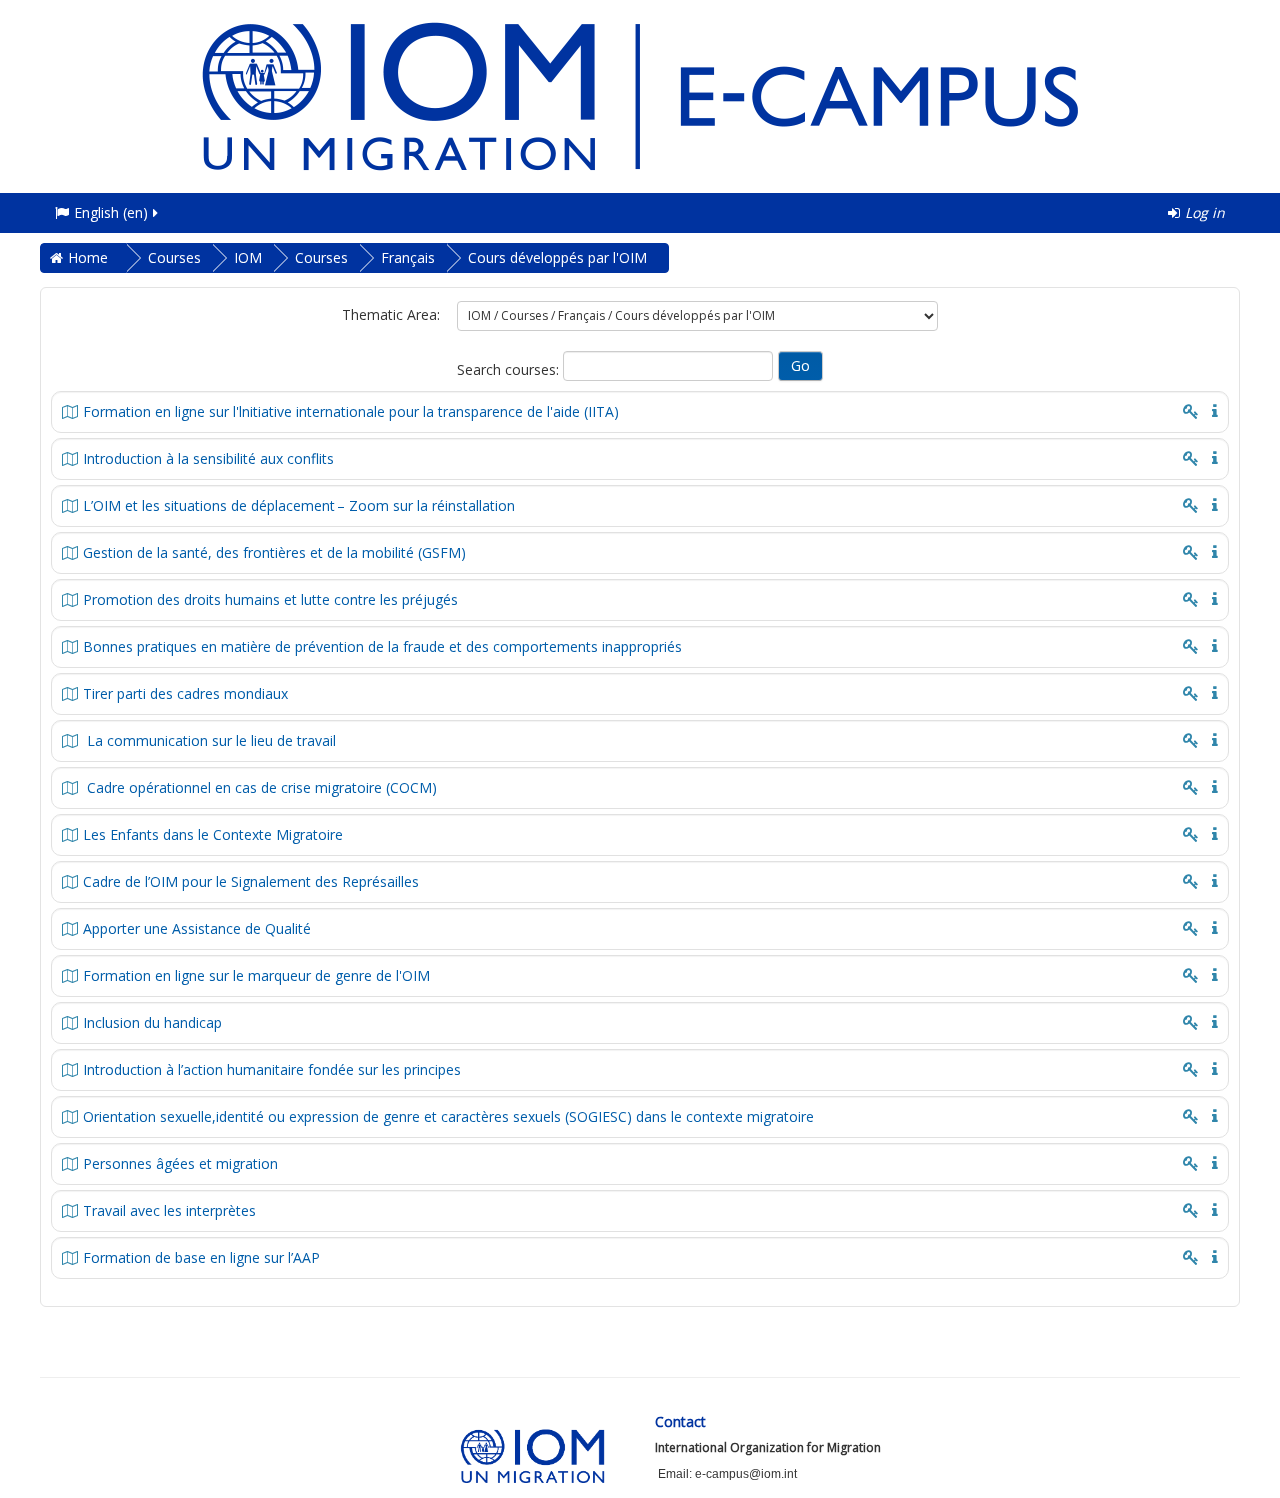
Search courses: (510, 369)
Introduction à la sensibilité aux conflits (208, 458)
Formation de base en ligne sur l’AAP (201, 1257)
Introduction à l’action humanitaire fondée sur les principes (272, 1069)
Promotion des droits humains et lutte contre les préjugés (270, 599)
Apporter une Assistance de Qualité (197, 928)
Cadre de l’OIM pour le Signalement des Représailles (251, 881)
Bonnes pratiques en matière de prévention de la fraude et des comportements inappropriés (382, 646)
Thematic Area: (391, 314)
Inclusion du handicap (152, 1022)
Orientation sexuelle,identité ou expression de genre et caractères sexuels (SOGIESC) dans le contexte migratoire (448, 1116)
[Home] (640, 94)
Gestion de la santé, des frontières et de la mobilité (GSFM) (274, 552)
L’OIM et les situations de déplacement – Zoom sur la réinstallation (299, 505)
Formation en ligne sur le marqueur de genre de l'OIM (256, 975)
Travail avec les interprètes (169, 1210)
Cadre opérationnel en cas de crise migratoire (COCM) (260, 787)
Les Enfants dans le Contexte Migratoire (213, 834)
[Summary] (1211, 409)
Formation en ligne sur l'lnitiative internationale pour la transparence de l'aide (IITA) (351, 411)
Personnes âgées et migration (180, 1163)
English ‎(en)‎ (111, 212)
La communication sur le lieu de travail (209, 740)
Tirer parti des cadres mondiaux (185, 693)
